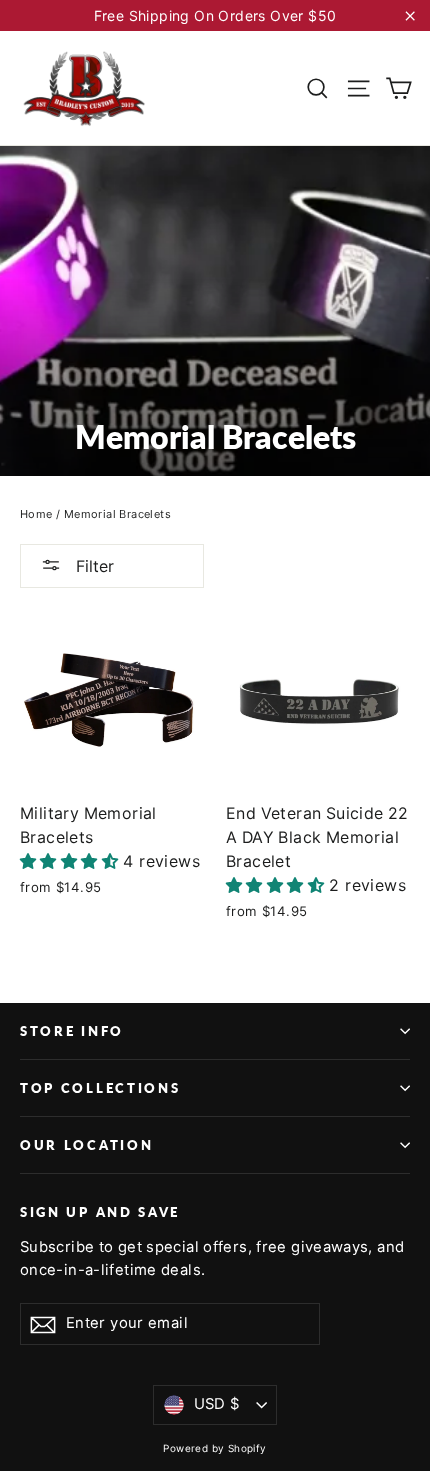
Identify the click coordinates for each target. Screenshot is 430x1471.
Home (36, 514)
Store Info (72, 1031)
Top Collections (100, 1088)
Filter (92, 566)
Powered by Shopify (214, 1448)
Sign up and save (100, 1212)
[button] (71, 861)
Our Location (86, 1145)
